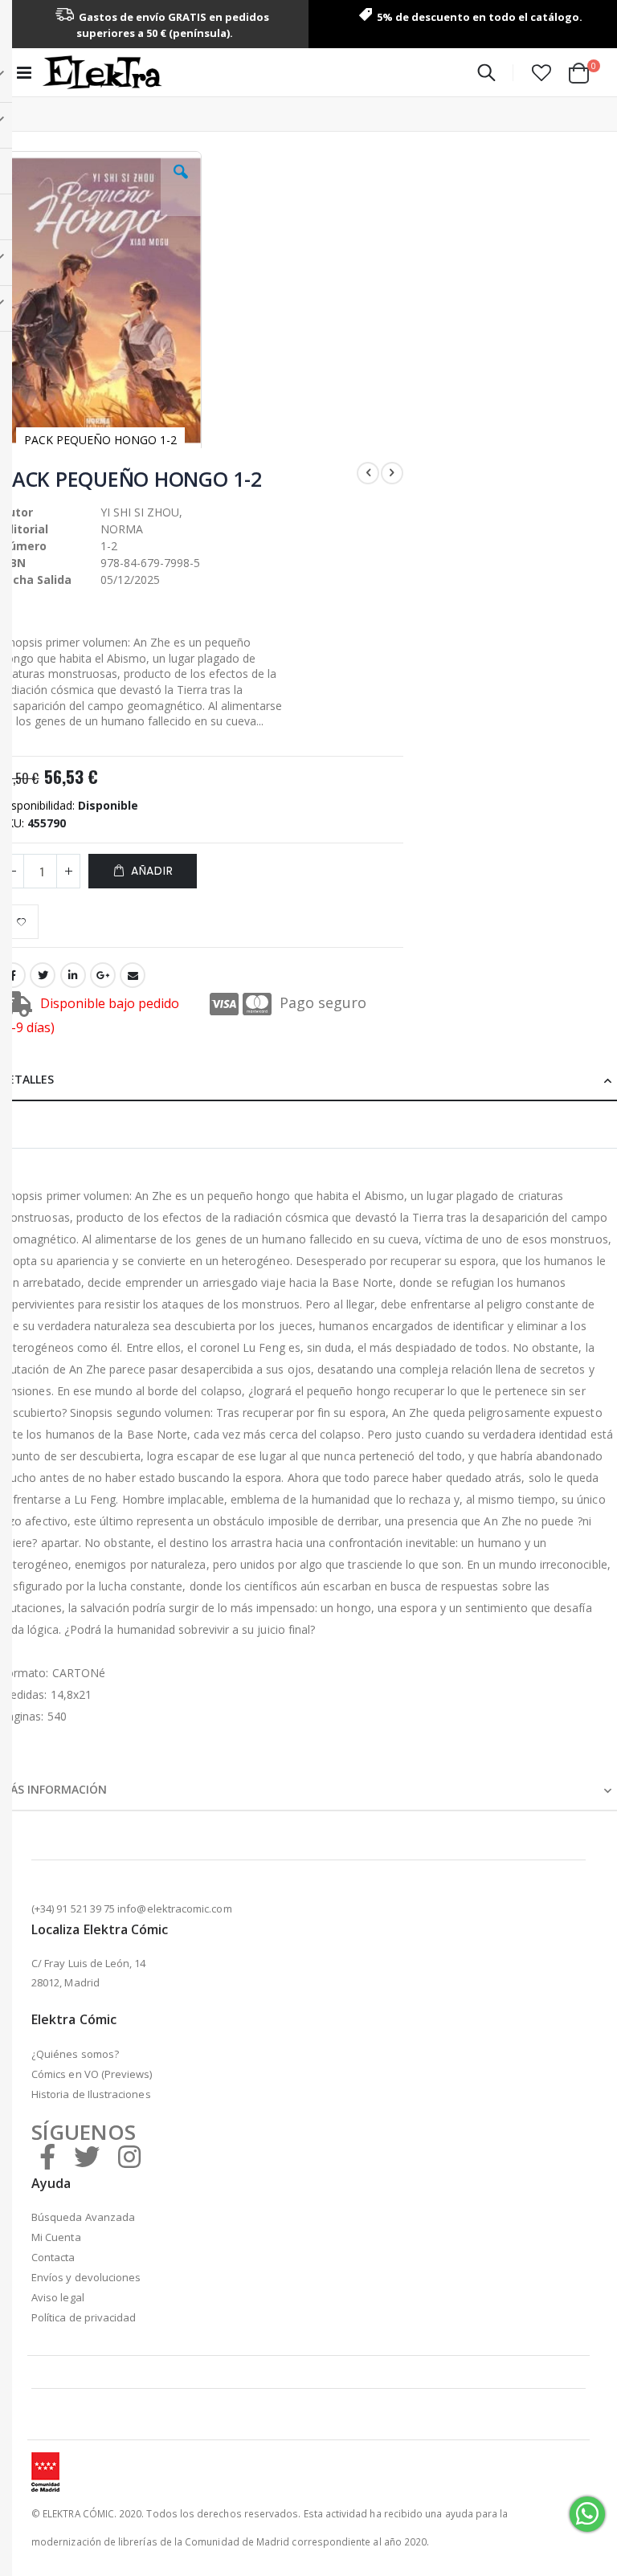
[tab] (308, 1077)
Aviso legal (58, 2297)
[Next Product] (392, 473)
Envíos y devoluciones (86, 2277)
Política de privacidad (84, 2317)
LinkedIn (73, 975)
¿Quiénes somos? (75, 2054)
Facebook (13, 975)
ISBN (13, 563)
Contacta (53, 2257)
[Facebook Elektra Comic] (47, 2156)
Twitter (43, 975)
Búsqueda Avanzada (83, 2217)
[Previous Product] (368, 473)
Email (133, 975)
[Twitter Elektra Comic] (87, 2156)
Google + (103, 975)
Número (23, 546)
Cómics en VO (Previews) (92, 2074)
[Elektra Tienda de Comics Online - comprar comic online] (102, 72)
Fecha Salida (36, 580)
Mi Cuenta (56, 2237)
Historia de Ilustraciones (91, 2094)
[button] (541, 72)
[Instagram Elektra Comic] (129, 2156)
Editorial (24, 529)
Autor (16, 512)
